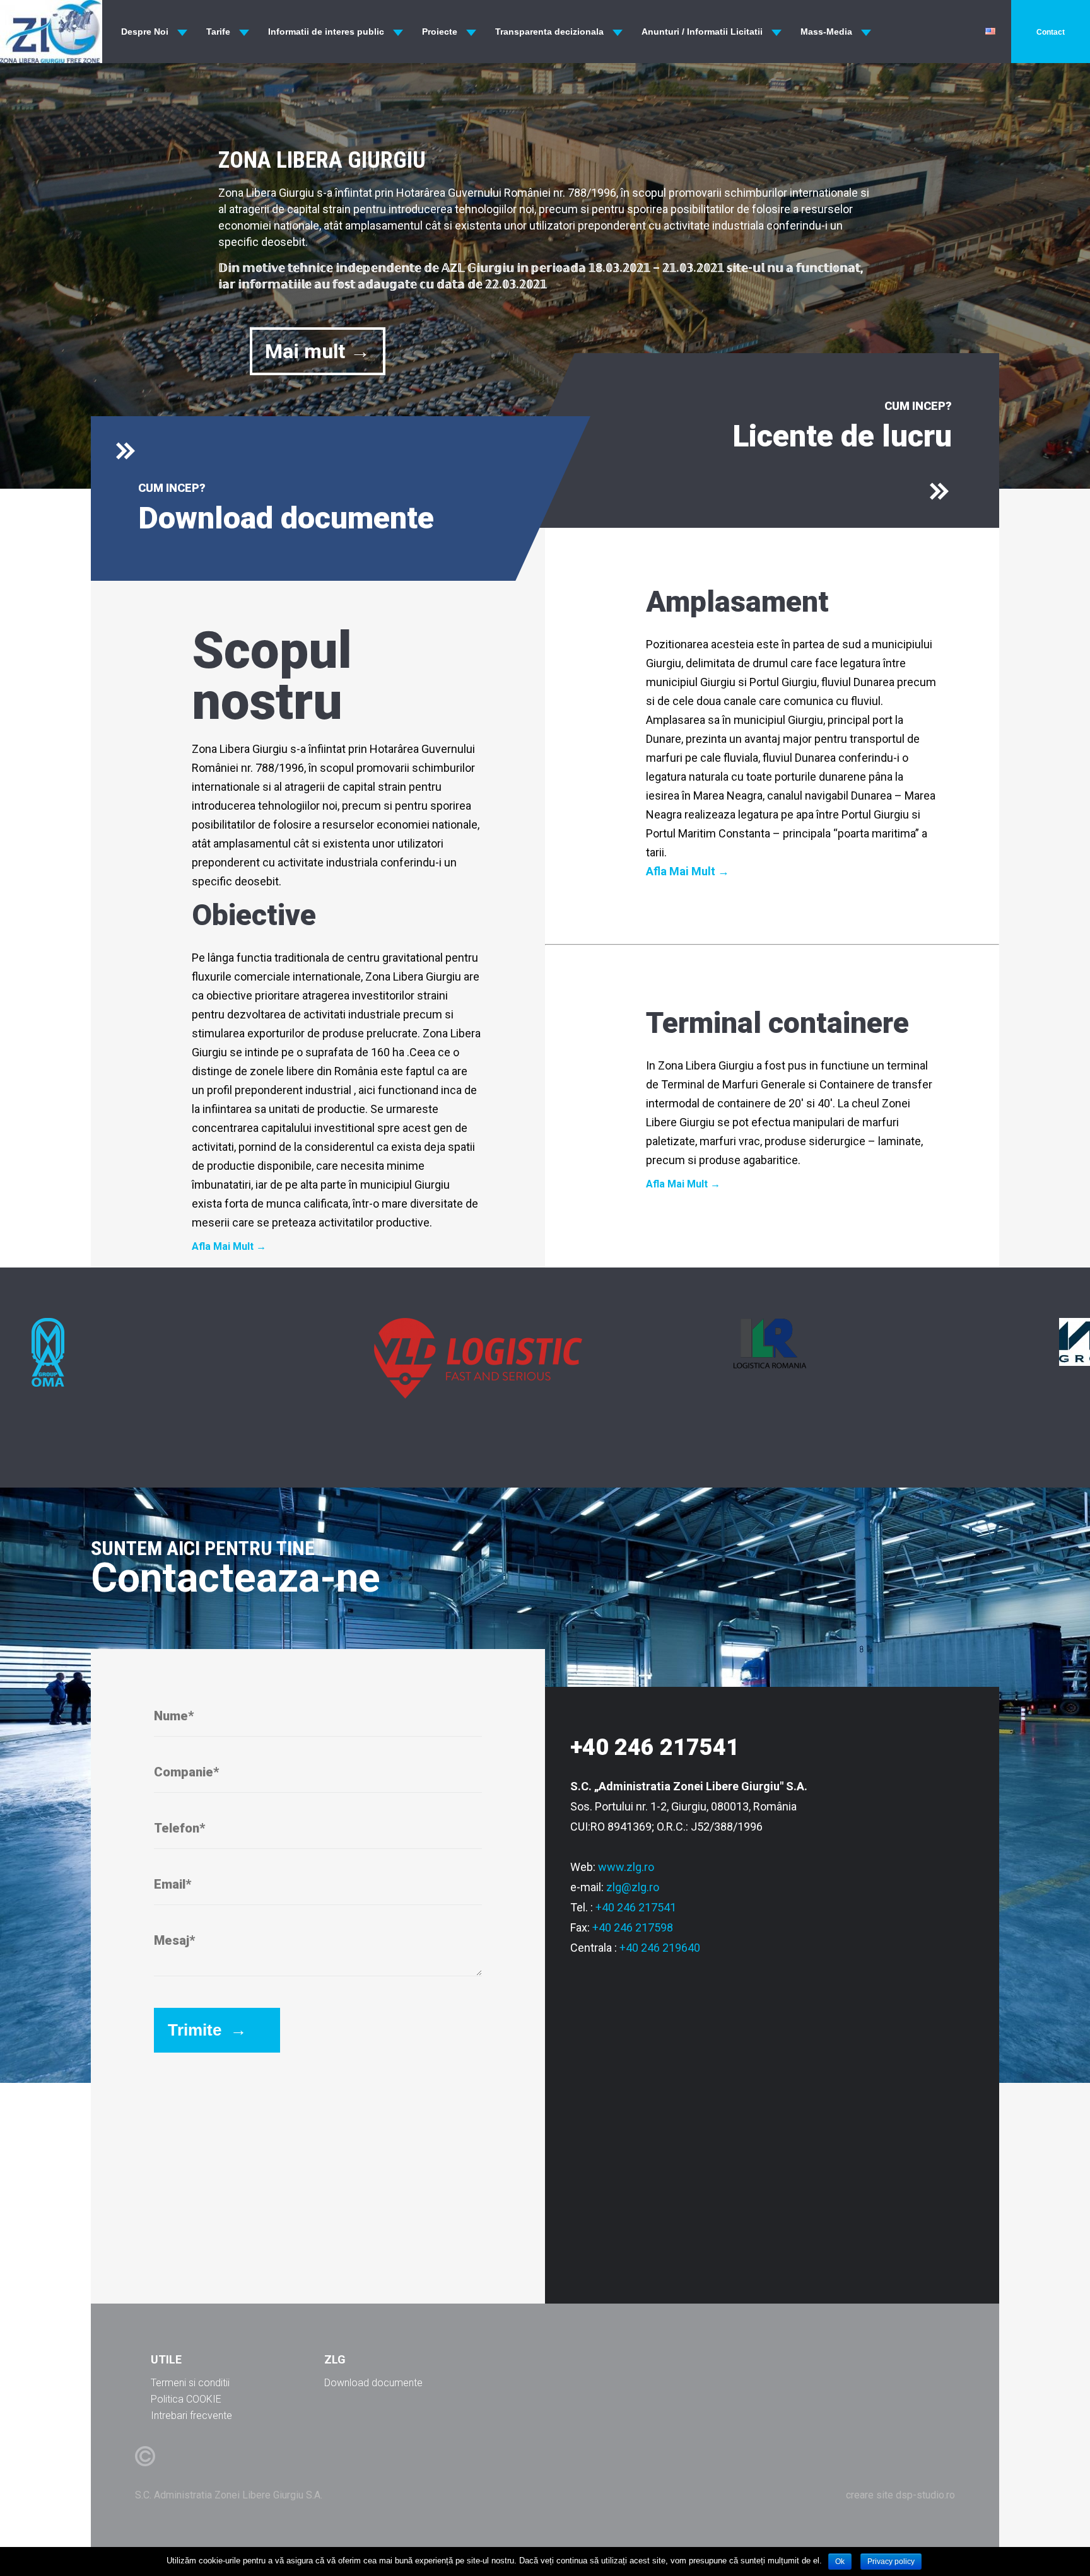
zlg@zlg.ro (633, 1887)
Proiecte (440, 32)
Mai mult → (318, 351)
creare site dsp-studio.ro (900, 2495)
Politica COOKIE (186, 2399)
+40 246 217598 (633, 1927)
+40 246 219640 (660, 1948)
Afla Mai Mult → (229, 1247)
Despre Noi (145, 32)
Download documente (373, 2383)
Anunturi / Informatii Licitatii (702, 32)
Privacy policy (891, 2561)
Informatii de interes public (326, 32)
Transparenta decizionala (549, 32)
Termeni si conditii (190, 2383)
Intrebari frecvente (191, 2416)
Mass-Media (826, 32)
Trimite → (207, 2030)
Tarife (218, 32)
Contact (1051, 32)
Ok (840, 2561)
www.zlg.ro (626, 1867)
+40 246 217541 (636, 1907)
